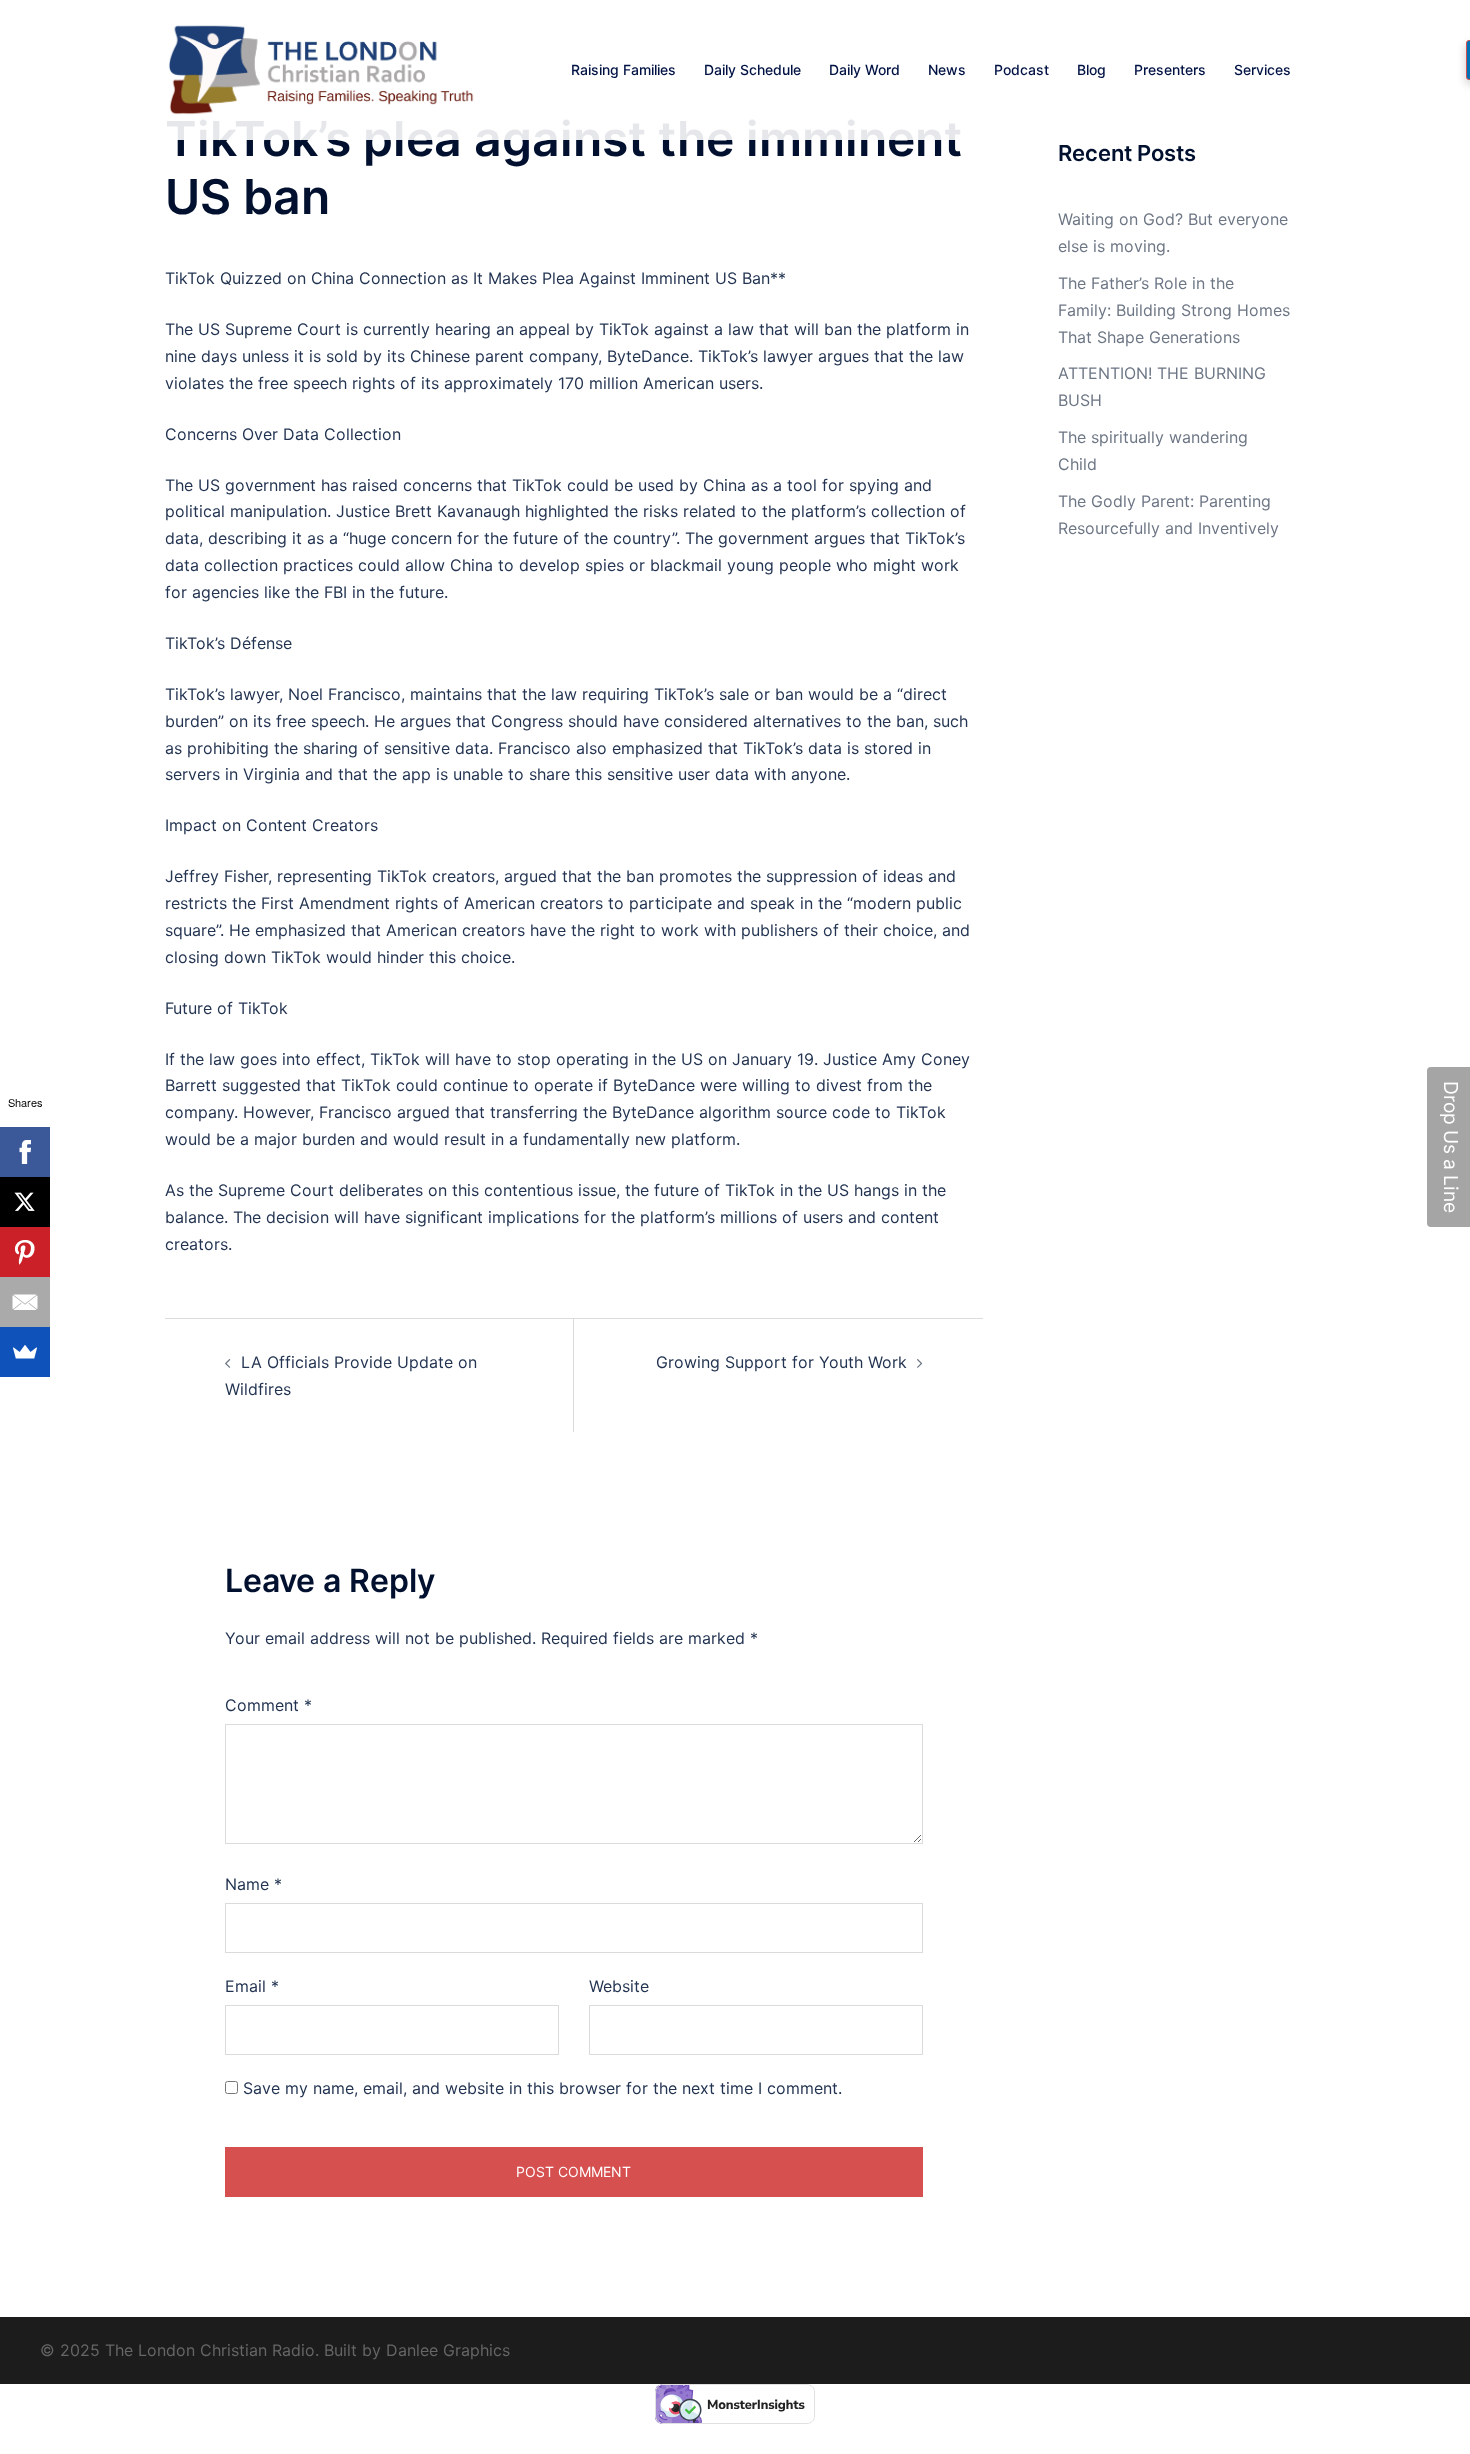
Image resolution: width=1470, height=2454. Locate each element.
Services (1262, 69)
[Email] (25, 1302)
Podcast (1021, 69)
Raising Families (623, 69)
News (947, 69)
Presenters (1170, 69)
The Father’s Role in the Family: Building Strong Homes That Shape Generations (1174, 310)
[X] (25, 1202)
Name (253, 1884)
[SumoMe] (25, 1352)
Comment (268, 1705)
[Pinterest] (25, 1252)
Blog (1091, 69)
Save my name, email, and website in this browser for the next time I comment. (542, 2088)
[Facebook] (25, 1152)
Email (252, 1986)
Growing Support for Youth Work (781, 1362)
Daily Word (864, 69)
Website (619, 1986)
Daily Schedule (752, 69)
